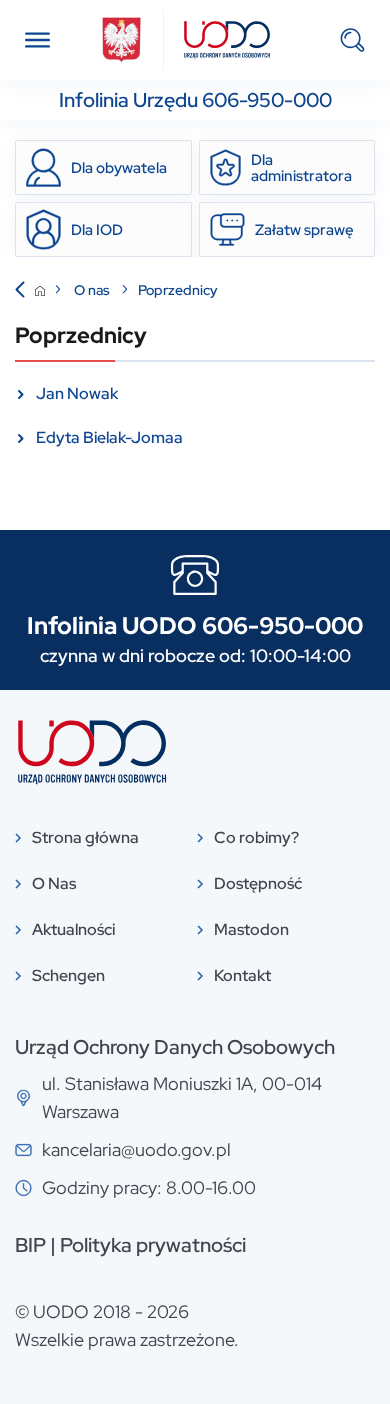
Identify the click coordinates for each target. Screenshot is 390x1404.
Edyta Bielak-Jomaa (109, 437)
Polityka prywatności (153, 1245)
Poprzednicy (178, 290)
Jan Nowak (77, 393)
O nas (93, 290)
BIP (30, 1245)
